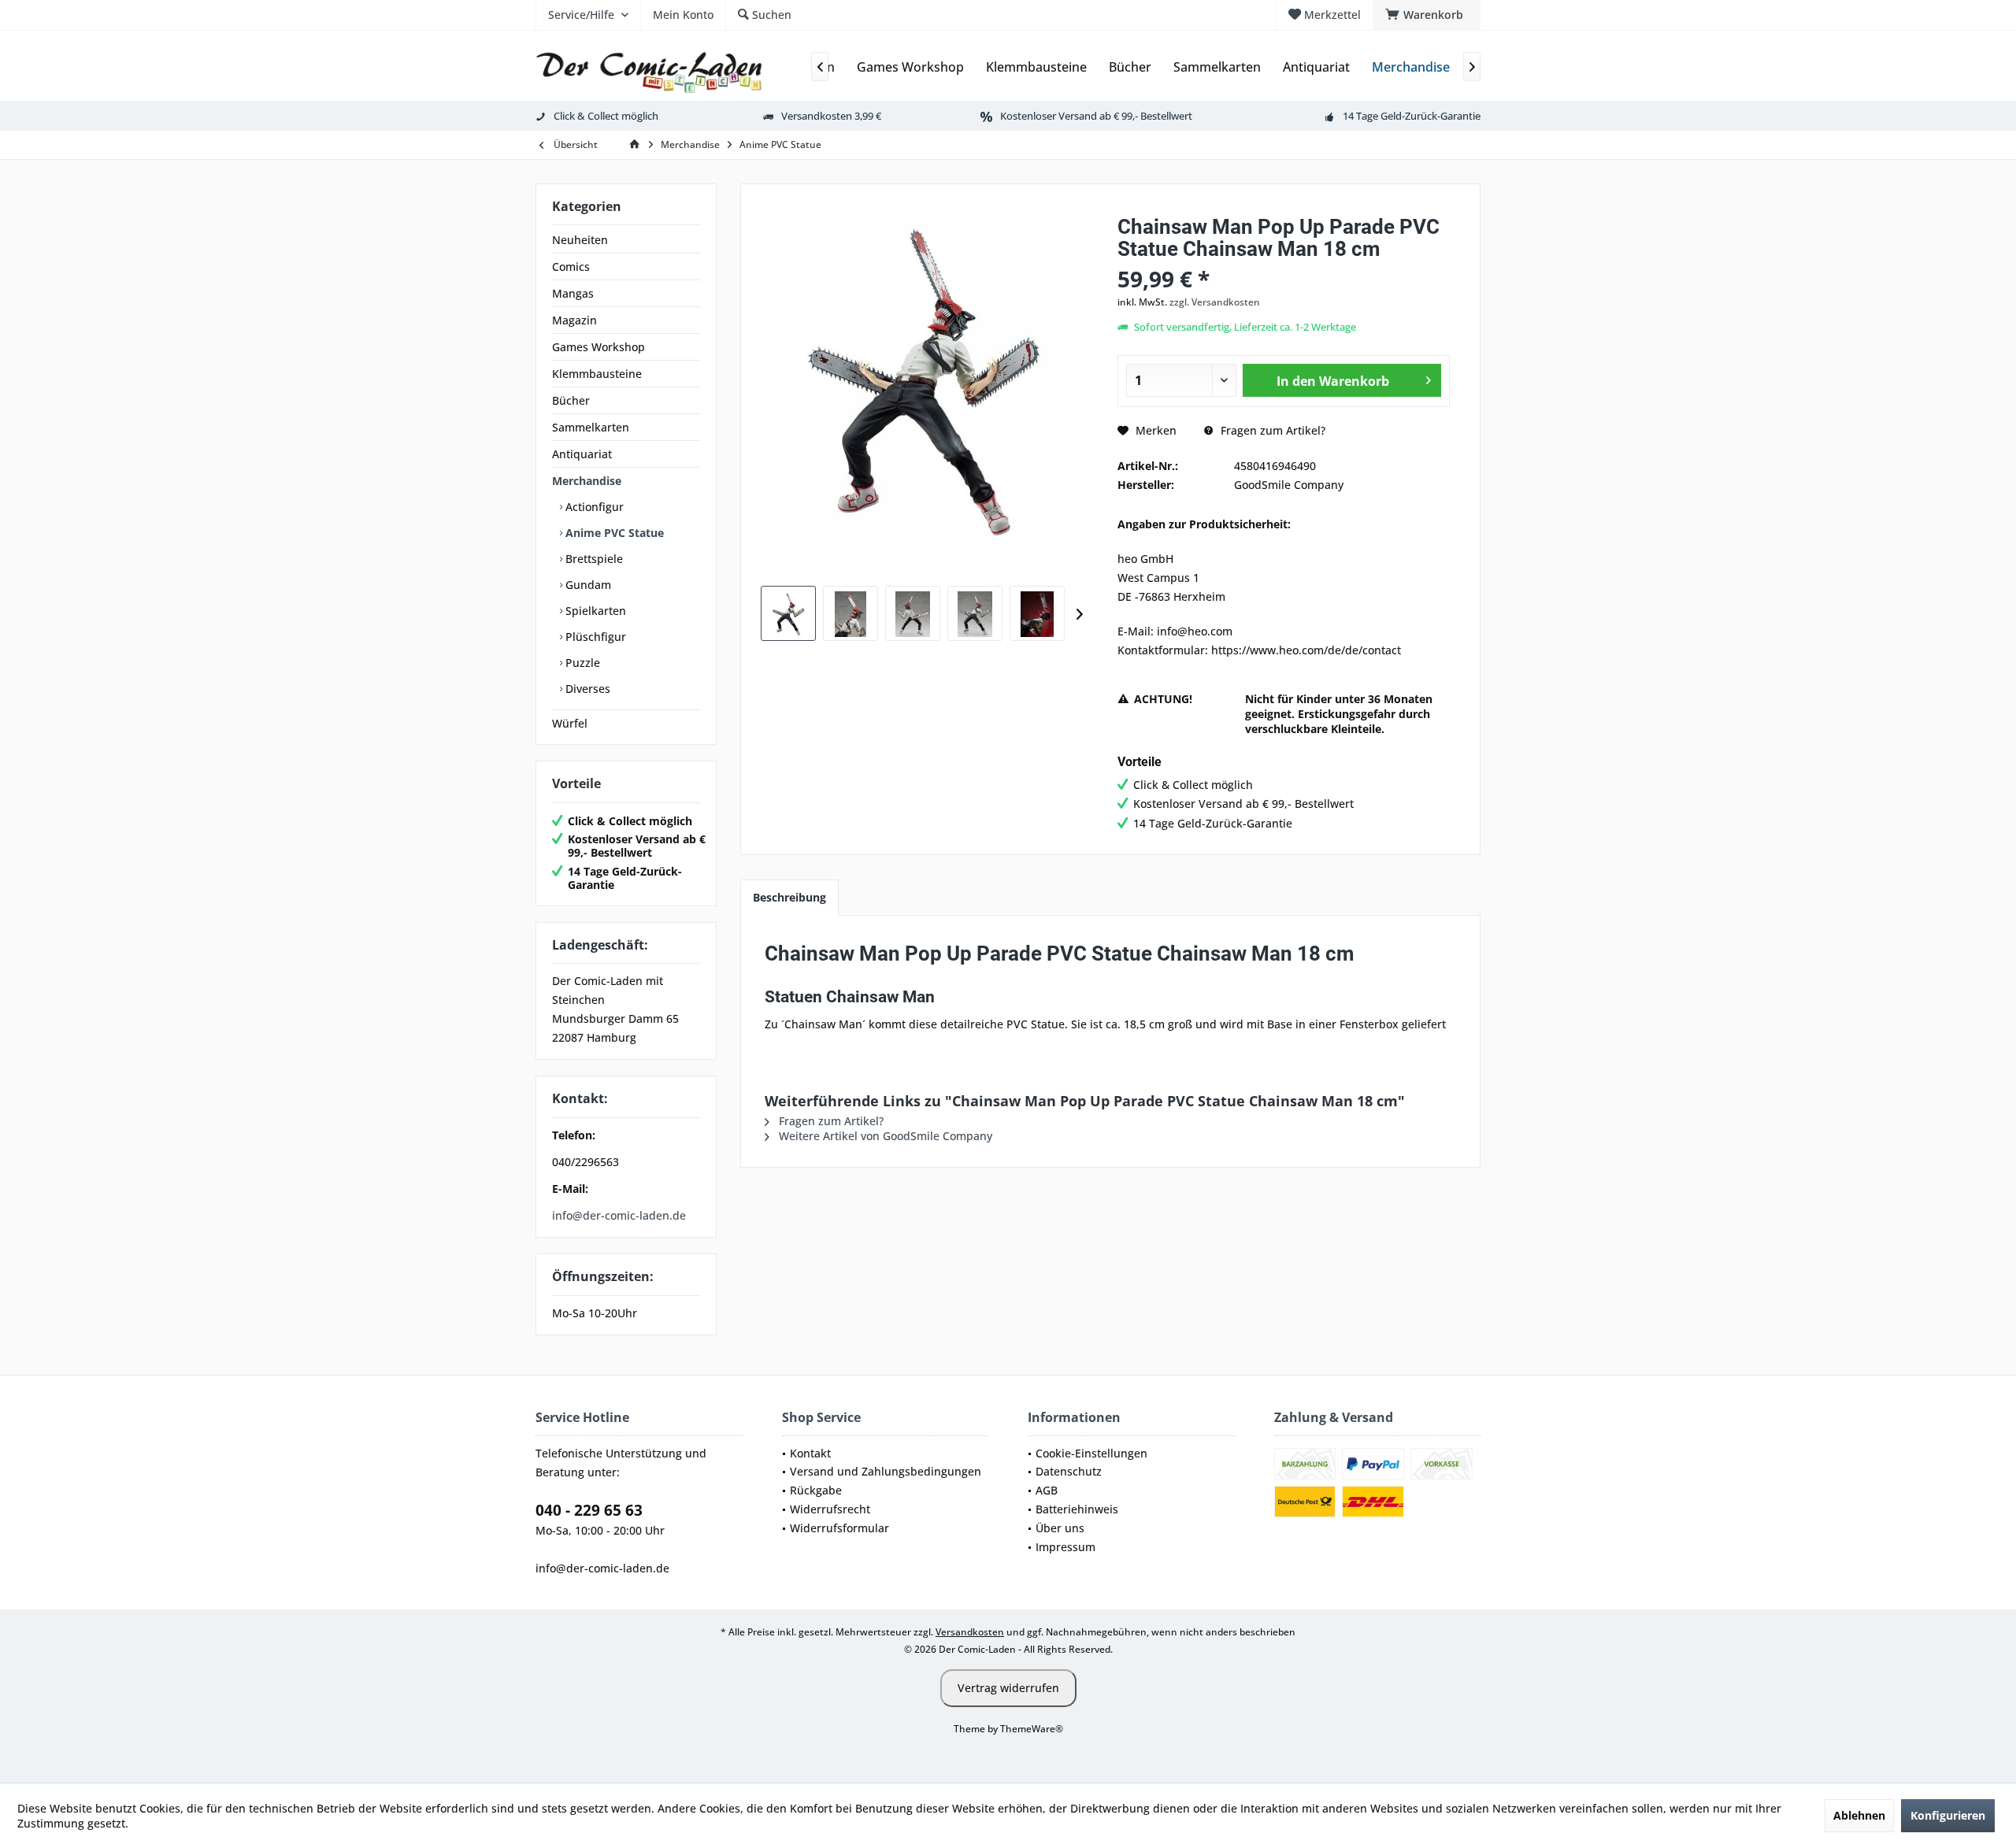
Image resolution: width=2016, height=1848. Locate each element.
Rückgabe (816, 1490)
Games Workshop (598, 347)
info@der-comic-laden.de (619, 1215)
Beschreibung (789, 897)
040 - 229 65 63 (589, 1510)
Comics (571, 267)
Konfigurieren (1948, 1815)
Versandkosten (970, 1632)
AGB (1047, 1490)
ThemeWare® (1032, 1729)
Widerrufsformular (839, 1528)
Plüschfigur (594, 637)
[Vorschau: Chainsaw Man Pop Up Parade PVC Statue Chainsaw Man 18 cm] (788, 613)
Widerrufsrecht (830, 1509)
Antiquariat (582, 454)
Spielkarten (594, 611)
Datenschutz (1069, 1471)
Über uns (1060, 1528)
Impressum (1065, 1547)
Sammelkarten (591, 427)
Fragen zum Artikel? (1271, 430)
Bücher (571, 400)
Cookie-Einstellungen (1091, 1453)
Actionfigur (593, 507)
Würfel (570, 723)
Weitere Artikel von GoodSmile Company (884, 1136)
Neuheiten (580, 240)
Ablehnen (1859, 1815)
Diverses (586, 689)
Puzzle (581, 663)
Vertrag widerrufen (1008, 1688)
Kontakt (810, 1453)
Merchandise (587, 481)
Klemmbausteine (597, 374)
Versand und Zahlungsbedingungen (886, 1471)
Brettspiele (593, 559)
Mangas (573, 293)
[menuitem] (1427, 15)
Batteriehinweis (1077, 1509)
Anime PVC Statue (613, 533)
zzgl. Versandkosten (1215, 302)
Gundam (587, 585)
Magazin (574, 320)
